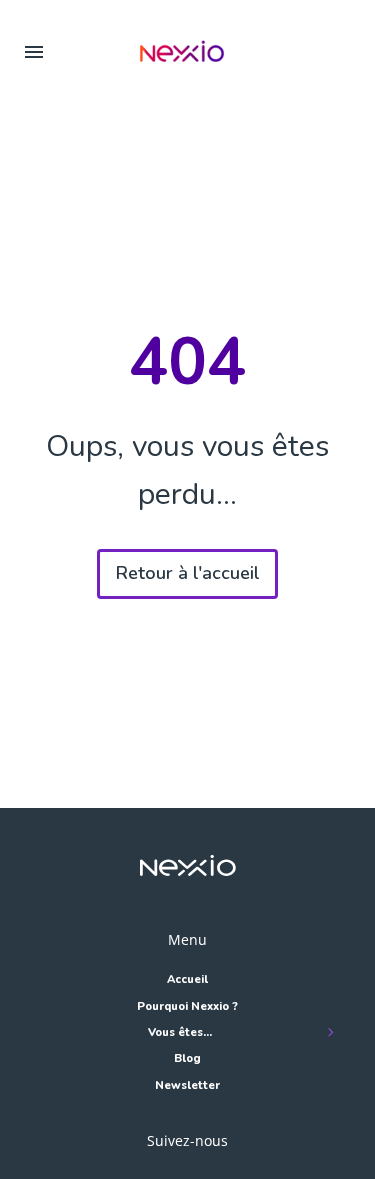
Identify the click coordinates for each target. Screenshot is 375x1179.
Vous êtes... (180, 1032)
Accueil (187, 979)
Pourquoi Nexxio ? (187, 1006)
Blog (187, 1058)
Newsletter (187, 1085)
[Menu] (34, 50)
